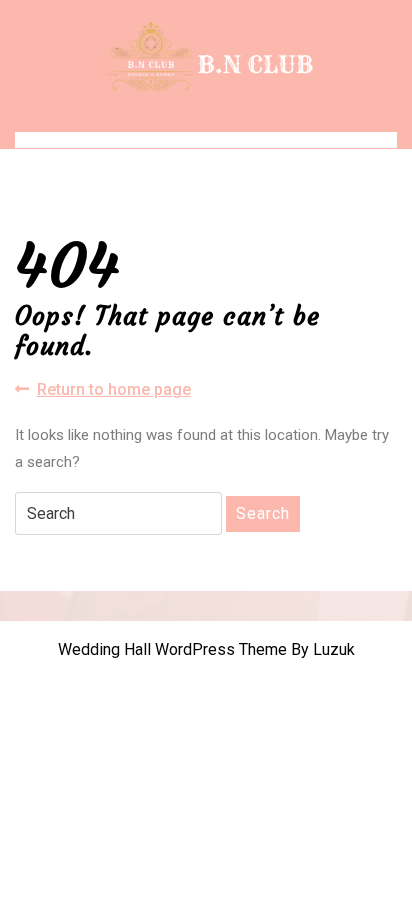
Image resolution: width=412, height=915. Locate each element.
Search (263, 513)
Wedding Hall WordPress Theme (172, 649)
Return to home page (114, 390)
